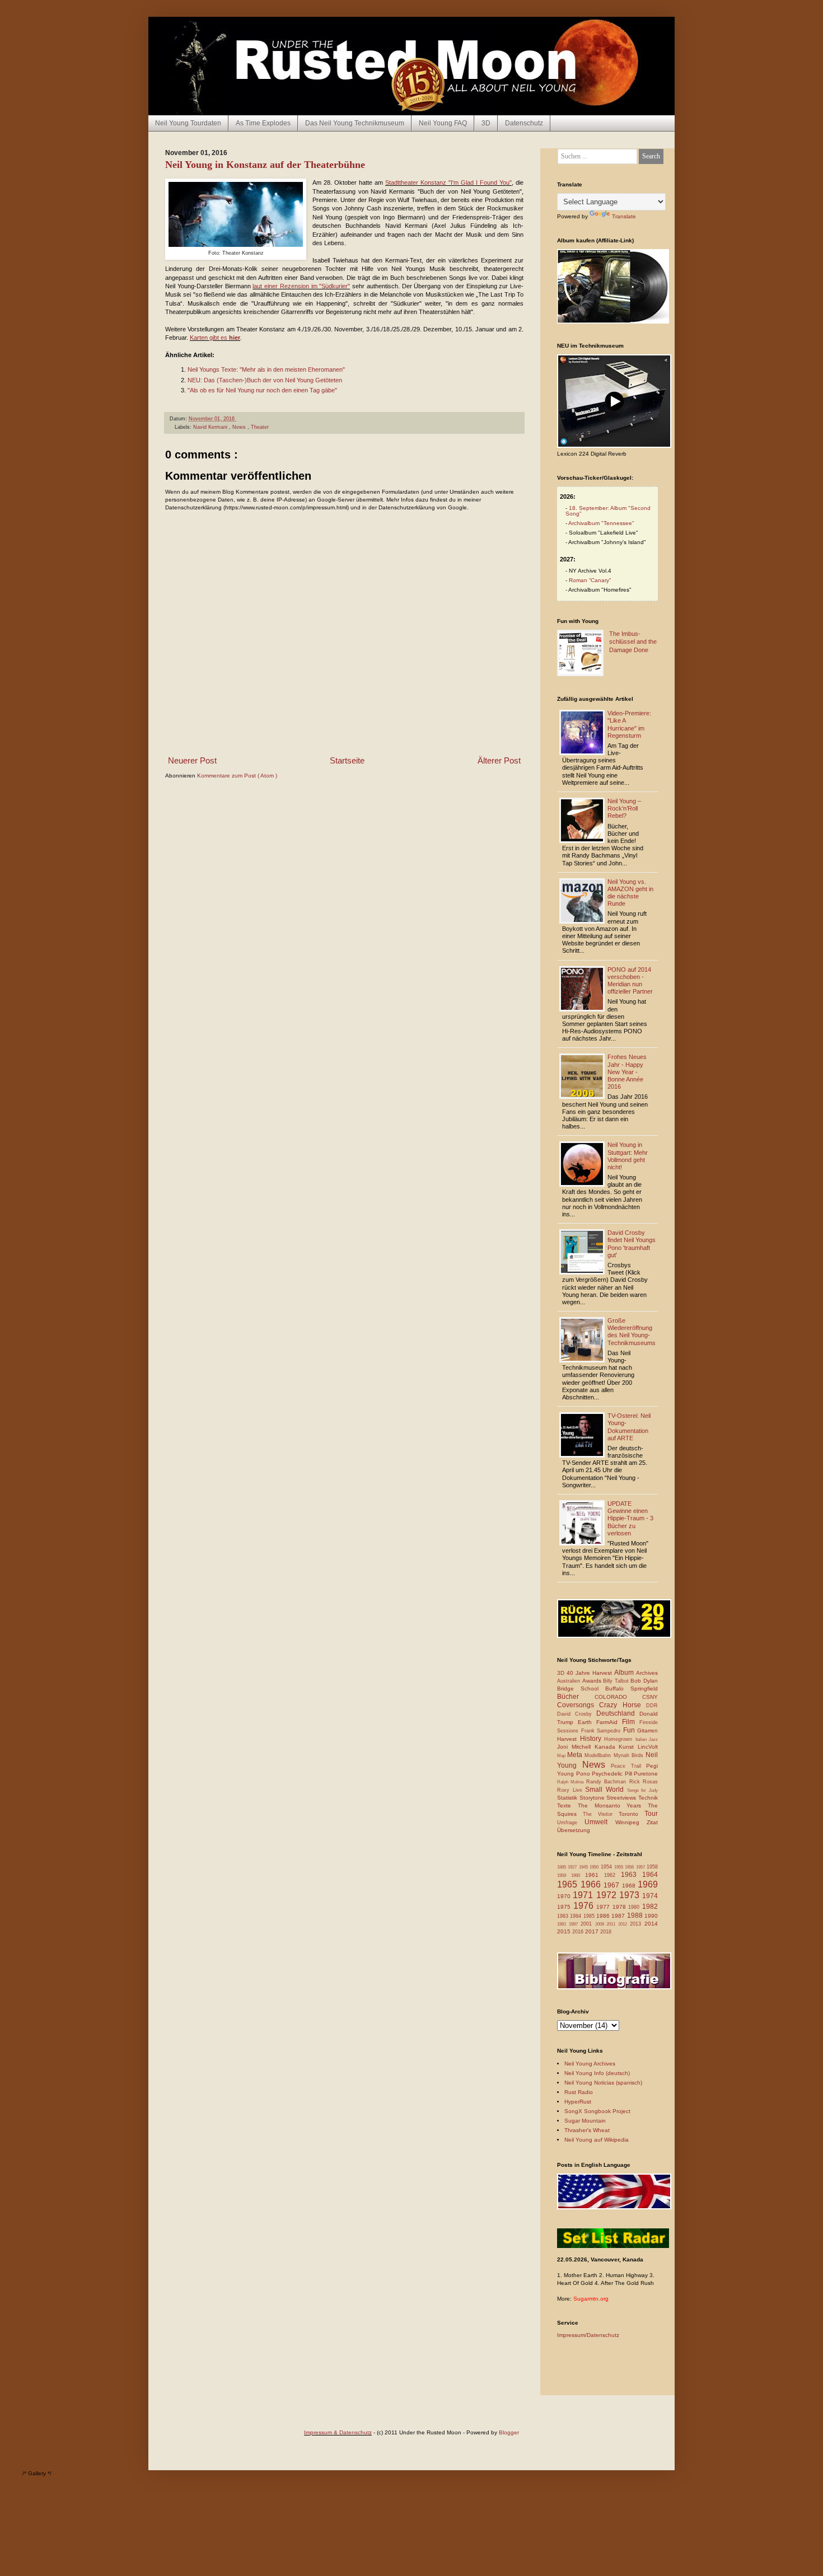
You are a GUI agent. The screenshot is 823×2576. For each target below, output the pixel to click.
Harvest (569, 1739)
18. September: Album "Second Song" (608, 511)
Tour (651, 1814)
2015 (565, 1931)
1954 (607, 1867)
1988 (636, 1915)
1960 (578, 1875)
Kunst (628, 1747)
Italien (642, 1739)
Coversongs (578, 1705)
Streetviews (622, 1798)
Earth (587, 1722)
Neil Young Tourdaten (188, 123)
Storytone (593, 1798)
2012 (624, 1924)
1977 (604, 1907)
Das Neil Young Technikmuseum (355, 123)
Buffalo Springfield (632, 1689)
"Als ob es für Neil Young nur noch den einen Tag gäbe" (262, 390)
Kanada (607, 1747)
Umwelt (600, 1822)
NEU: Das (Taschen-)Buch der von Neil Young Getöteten (265, 380)
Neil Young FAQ (443, 123)
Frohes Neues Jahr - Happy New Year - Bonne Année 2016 (627, 1072)
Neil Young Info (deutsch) (597, 2073)
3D (486, 123)
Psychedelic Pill (613, 1774)
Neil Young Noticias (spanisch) (603, 2083)
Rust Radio (579, 2092)
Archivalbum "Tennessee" (601, 523)
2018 (606, 1932)
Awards (593, 1681)
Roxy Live (571, 1790)
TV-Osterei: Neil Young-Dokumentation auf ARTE (629, 1427)
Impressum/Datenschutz (588, 2335)
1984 (576, 1916)
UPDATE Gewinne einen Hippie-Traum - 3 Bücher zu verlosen (630, 1518)
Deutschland (618, 1713)
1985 (590, 1916)
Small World (606, 1790)
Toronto (632, 1814)
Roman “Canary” (590, 580)
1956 (630, 1867)
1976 (585, 1906)
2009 (601, 1924)
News (240, 427)
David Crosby (577, 1714)
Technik (648, 1798)
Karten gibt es (215, 338)
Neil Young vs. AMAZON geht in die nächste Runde (630, 893)
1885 (562, 1867)
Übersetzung (574, 1830)
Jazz (653, 1739)
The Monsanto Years (613, 1805)
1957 (641, 1867)
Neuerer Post (192, 760)
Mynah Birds (630, 1755)
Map (562, 1756)
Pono (584, 1774)
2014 (651, 1924)
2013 (637, 1924)
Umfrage (571, 1823)
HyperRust (578, 2102)
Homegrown (620, 1739)
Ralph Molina (572, 1782)
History (592, 1739)
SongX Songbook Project (597, 2111)
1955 (619, 1867)
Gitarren (647, 1730)
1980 (635, 1907)
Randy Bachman (608, 1782)
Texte (567, 1805)
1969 (648, 1884)
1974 (650, 1896)
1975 (565, 1907)
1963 (632, 1875)
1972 (608, 1895)
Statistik (568, 1798)
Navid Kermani (211, 427)
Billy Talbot (617, 1681)
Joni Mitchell (576, 1747)
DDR (652, 1706)
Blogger (509, 2432)
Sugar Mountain (585, 2121)
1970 (565, 1896)
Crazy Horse (623, 1705)
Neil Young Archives (590, 2064)
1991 (563, 1924)
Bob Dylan (644, 1681)
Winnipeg (631, 1822)
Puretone (646, 1774)
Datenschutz (524, 123)
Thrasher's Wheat (587, 2130)
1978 (621, 1907)
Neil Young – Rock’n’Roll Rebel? (624, 808)
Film (631, 1722)
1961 (595, 1875)
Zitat (652, 1822)
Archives (647, 1673)
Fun (630, 1730)
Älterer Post (499, 760)
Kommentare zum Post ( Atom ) (237, 776)
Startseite (347, 760)
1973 (631, 1895)
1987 (619, 1916)
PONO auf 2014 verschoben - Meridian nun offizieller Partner (630, 981)
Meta (576, 1755)
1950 (595, 1867)
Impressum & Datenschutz (338, 2432)
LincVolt (648, 1747)
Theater (260, 427)
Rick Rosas (644, 1782)
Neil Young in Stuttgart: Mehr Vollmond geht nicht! (628, 1156)
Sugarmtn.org (591, 2299)
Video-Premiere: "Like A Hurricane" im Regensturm (629, 724)
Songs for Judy (642, 1790)
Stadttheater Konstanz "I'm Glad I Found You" (448, 182)
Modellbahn (599, 1755)
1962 (612, 1875)
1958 (652, 1867)
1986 (604, 1916)
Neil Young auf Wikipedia (597, 2140)
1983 (564, 1916)
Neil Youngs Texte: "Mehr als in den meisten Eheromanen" (266, 369)
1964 (650, 1875)
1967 (613, 1885)
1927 (573, 1867)
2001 (588, 1924)
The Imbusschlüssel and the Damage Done (633, 642)
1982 (650, 1907)
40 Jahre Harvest (590, 1673)
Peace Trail (628, 1766)
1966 (592, 1884)
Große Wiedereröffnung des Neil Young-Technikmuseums (632, 1332)
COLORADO (619, 1697)
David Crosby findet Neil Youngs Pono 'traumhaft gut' (632, 1244)
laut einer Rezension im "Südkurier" (301, 286)
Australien (570, 1681)
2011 (612, 1924)
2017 (593, 1931)
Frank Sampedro (602, 1731)
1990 (651, 1916)
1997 (575, 1924)
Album (625, 1673)
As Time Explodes (263, 123)
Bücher (576, 1697)
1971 (584, 1895)
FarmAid (609, 1722)
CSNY (650, 1697)
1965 (569, 1884)
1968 (630, 1886)
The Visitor (601, 1814)
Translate (624, 216)
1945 (584, 1867)
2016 (579, 1932)
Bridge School (581, 1689)
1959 (564, 1875)
